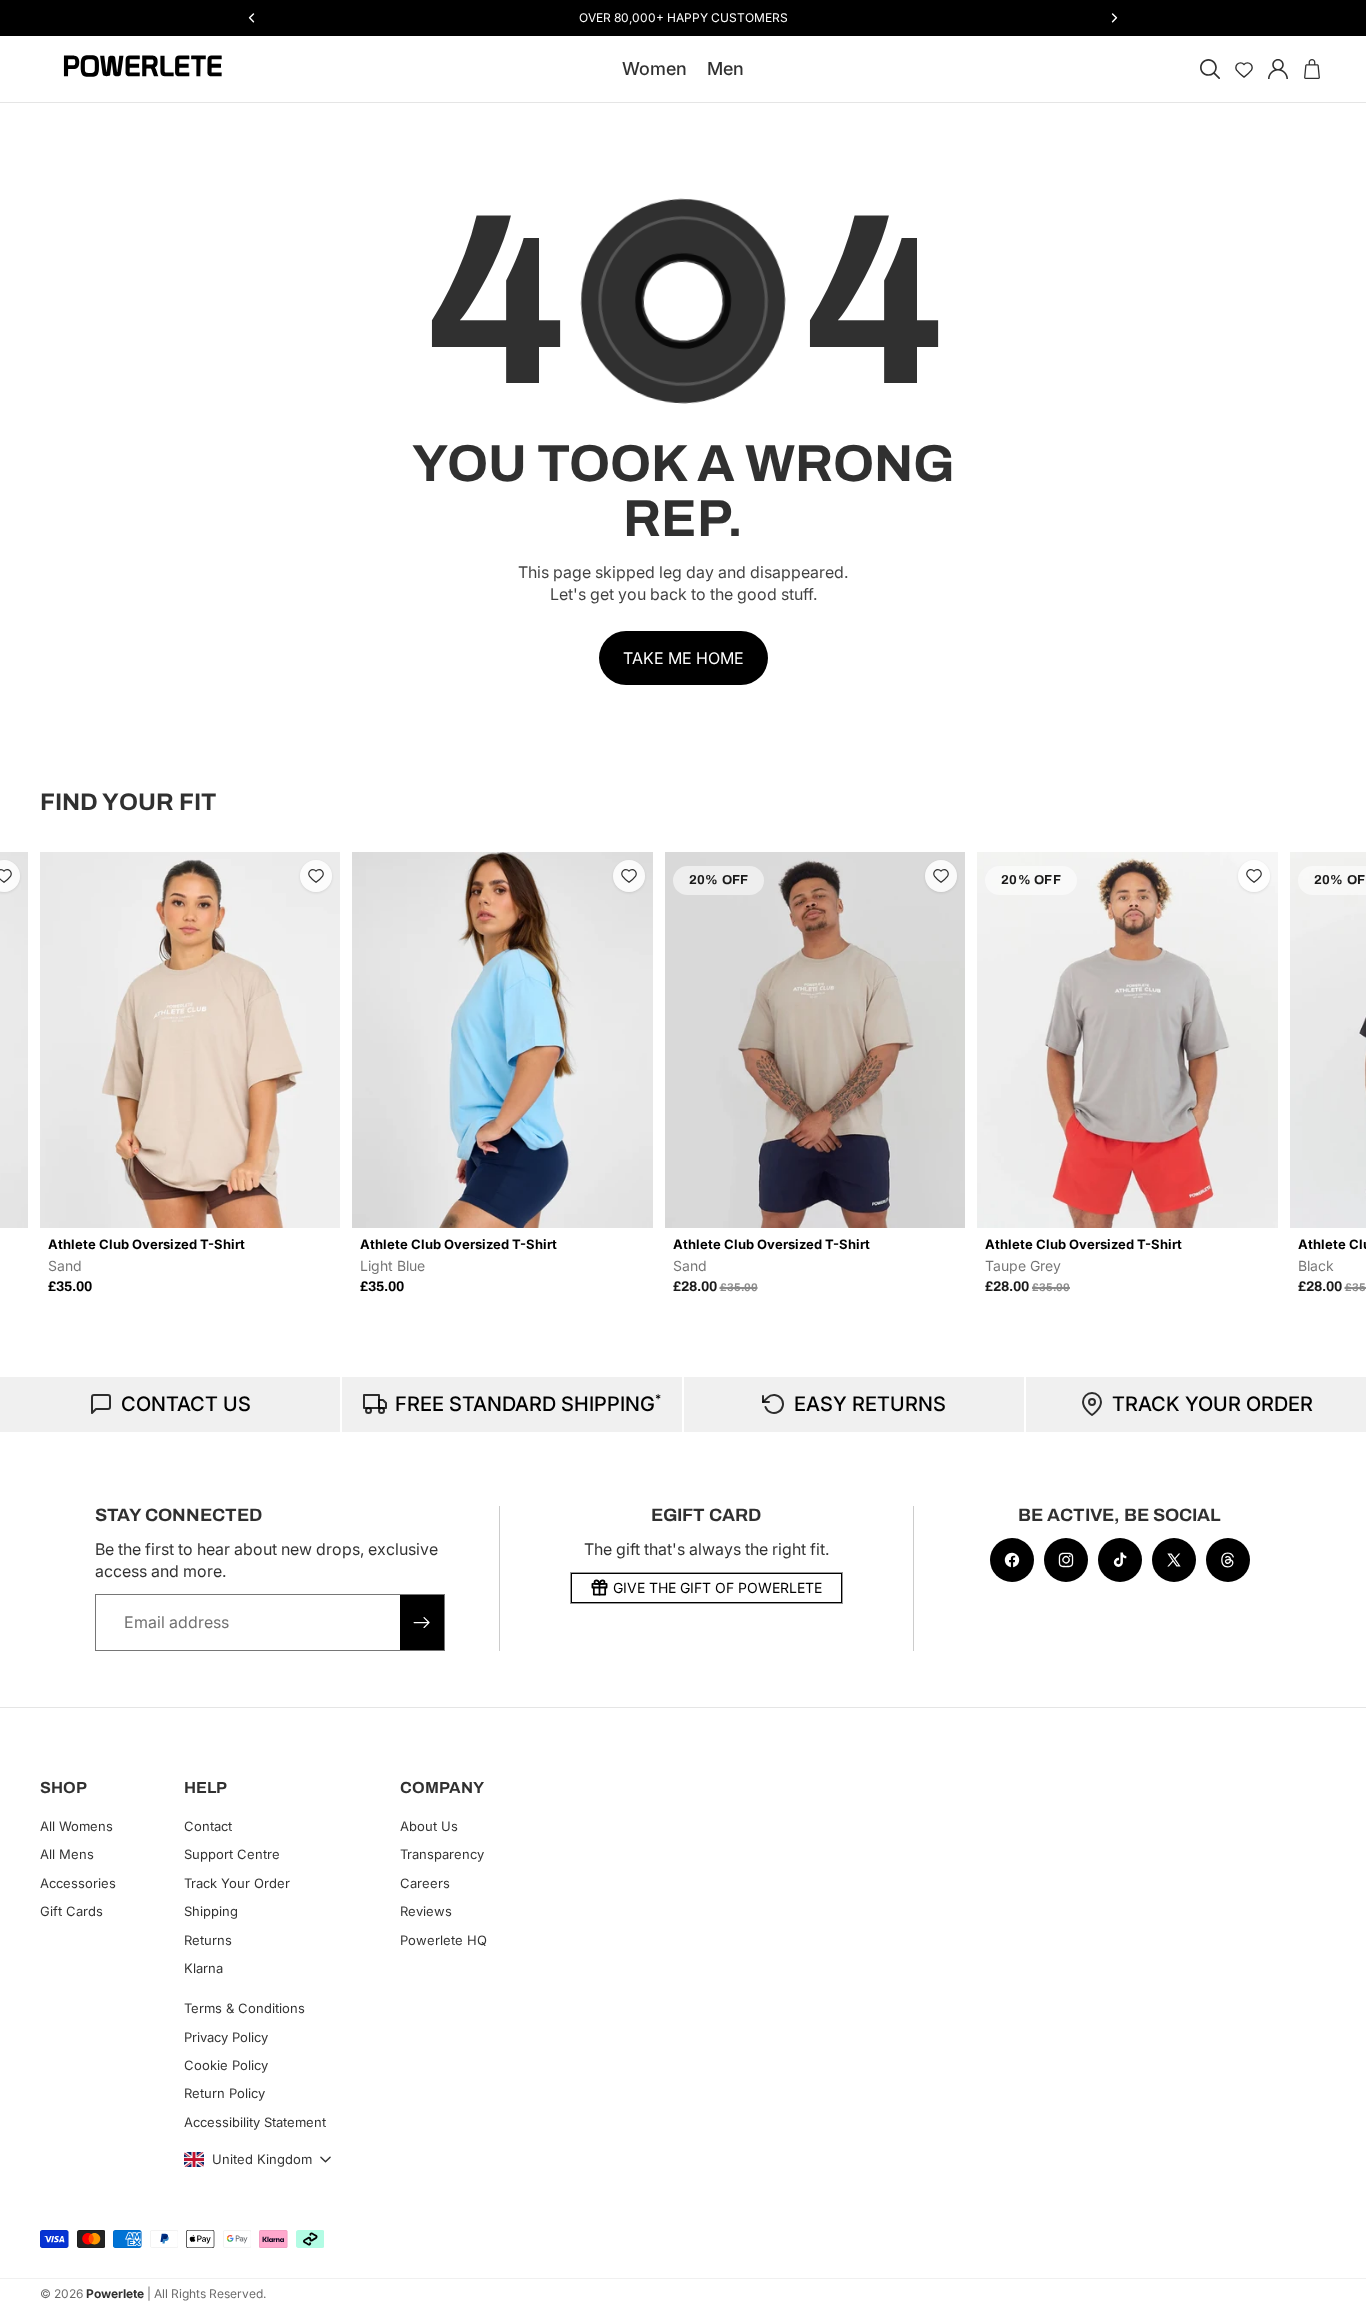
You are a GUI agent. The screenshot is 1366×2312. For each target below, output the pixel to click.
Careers (425, 1883)
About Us (429, 1826)
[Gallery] (246, 1040)
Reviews (426, 1911)
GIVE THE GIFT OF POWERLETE (717, 1587)
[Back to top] (1328, 2282)
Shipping (211, 1911)
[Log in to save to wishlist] (60, 876)
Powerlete (115, 2293)
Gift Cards (71, 1911)
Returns (208, 1939)
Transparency (442, 1854)
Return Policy (224, 2093)
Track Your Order (237, 1883)
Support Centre (232, 1854)
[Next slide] (1304, 1073)
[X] (1174, 1560)
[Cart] (1312, 69)
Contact (208, 1826)
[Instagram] (1066, 1560)
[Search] (1210, 69)
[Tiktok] (1120, 1560)
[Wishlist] (1244, 69)
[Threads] (1228, 1560)
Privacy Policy (226, 2036)
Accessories (78, 1883)
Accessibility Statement (255, 2122)
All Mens (67, 1854)
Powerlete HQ (443, 1939)
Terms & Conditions (244, 2008)
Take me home (683, 658)
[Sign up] (422, 1622)
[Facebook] (1012, 1560)
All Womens (76, 1826)
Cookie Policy (226, 2065)
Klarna (203, 1968)
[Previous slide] (62, 1073)
